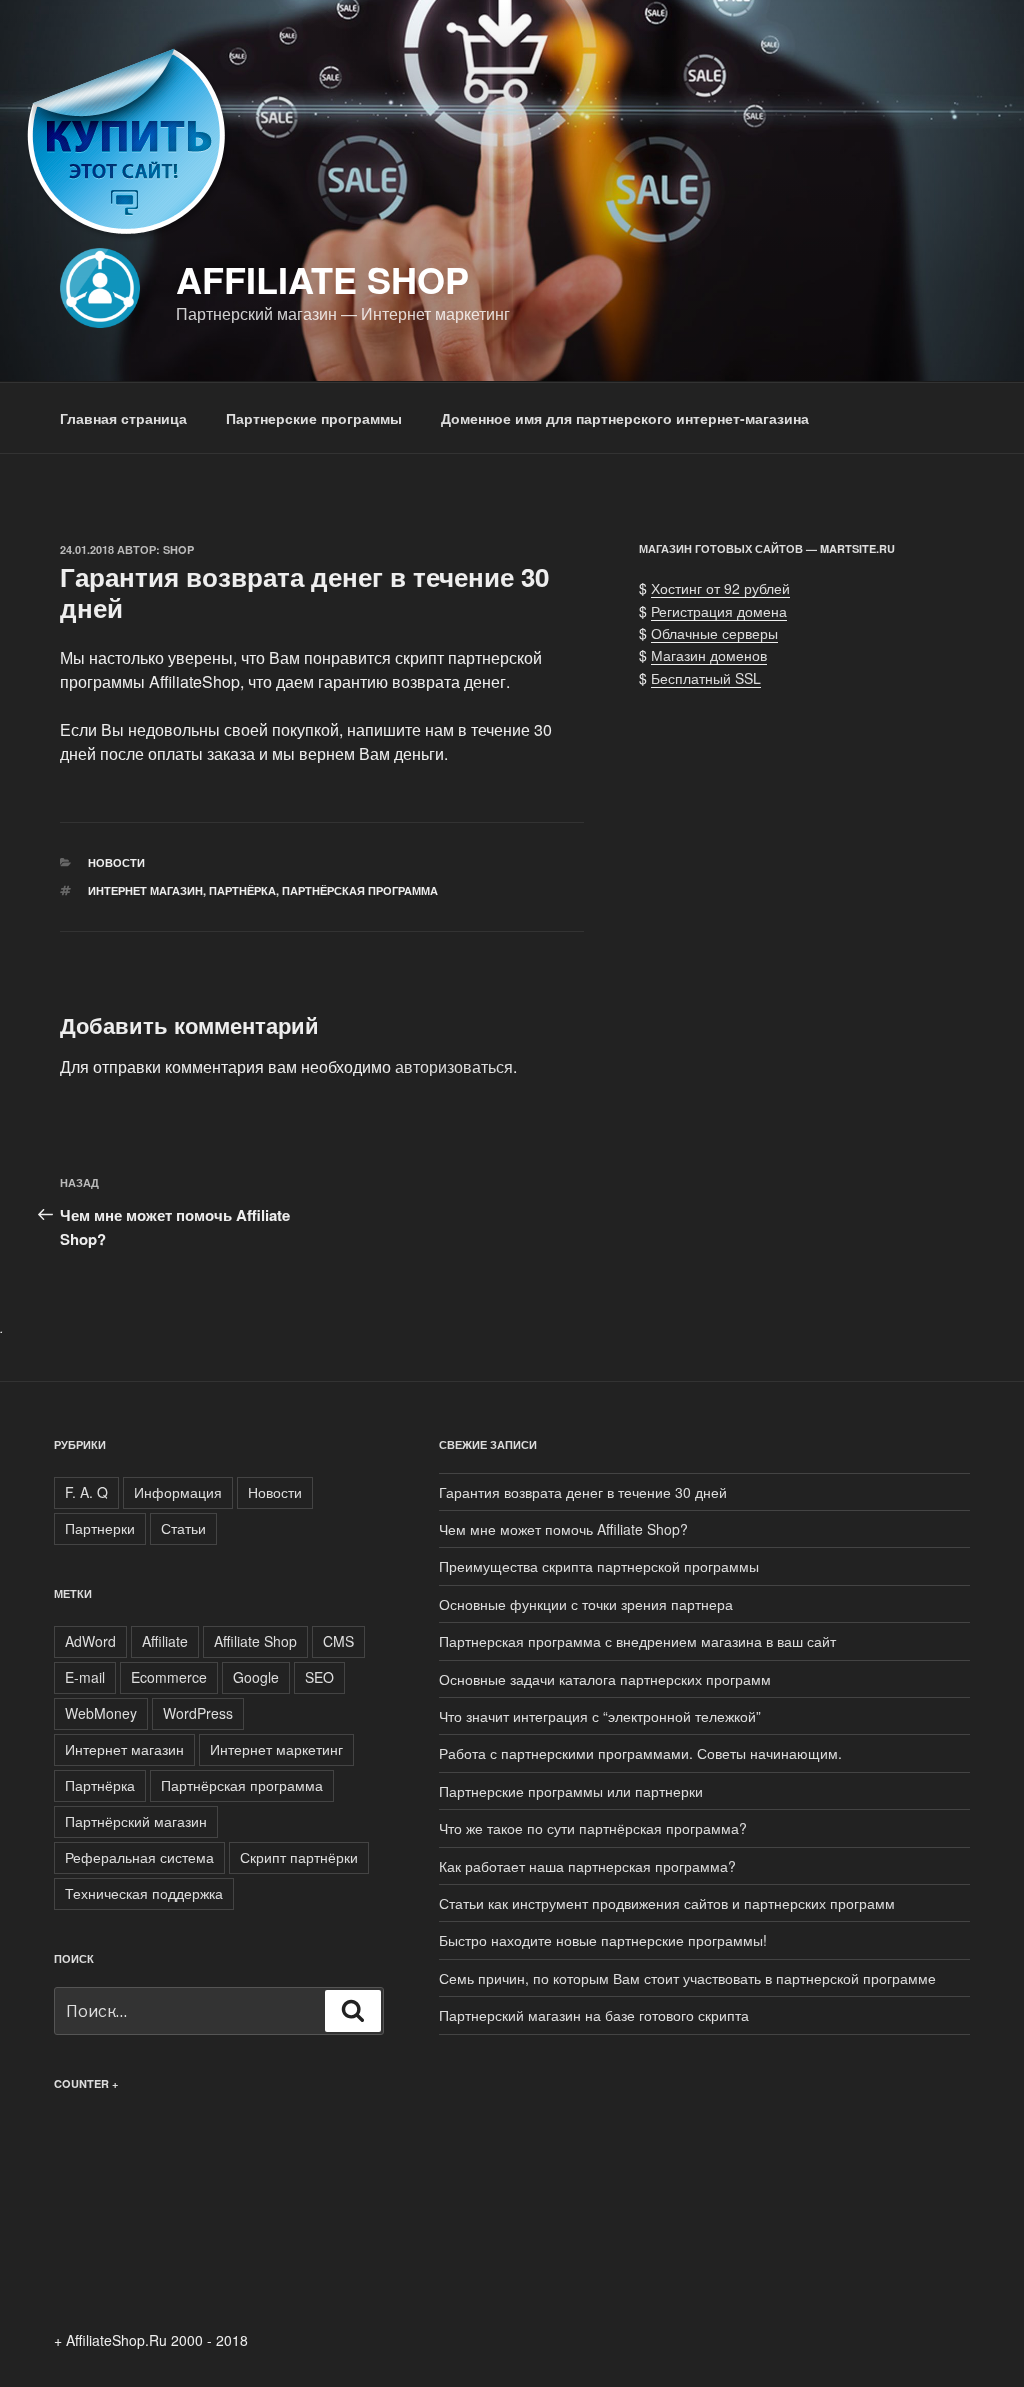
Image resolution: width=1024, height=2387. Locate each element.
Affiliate (165, 1641)
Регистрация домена (719, 611)
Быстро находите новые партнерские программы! (603, 1940)
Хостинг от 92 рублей (720, 588)
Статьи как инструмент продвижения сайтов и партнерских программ (667, 1903)
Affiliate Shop (322, 279)
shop (178, 549)
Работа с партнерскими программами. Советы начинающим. (640, 1753)
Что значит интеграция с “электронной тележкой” (600, 1716)
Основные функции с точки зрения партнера (586, 1604)
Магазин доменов (709, 655)
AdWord (90, 1641)
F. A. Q (86, 1492)
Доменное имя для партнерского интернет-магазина (625, 418)
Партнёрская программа (360, 890)
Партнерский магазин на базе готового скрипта (594, 2015)
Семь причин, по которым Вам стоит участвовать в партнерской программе (687, 1978)
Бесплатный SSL (706, 678)
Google (256, 1677)
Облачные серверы (714, 633)
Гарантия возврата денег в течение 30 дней (583, 1492)
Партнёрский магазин (136, 1821)
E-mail (85, 1677)
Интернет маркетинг (276, 1749)
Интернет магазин (145, 890)
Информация (178, 1492)
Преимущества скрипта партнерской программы (599, 1566)
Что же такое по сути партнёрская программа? (593, 1828)
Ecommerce (169, 1677)
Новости (116, 862)
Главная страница (123, 418)
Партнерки (100, 1528)
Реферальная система (139, 1857)
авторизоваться (454, 1066)
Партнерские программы (314, 418)
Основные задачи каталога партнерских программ (605, 1679)
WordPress (198, 1713)
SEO (319, 1677)
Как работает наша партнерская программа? (587, 1866)
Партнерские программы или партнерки (571, 1791)
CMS (338, 1641)
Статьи (183, 1528)
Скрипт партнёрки (299, 1857)
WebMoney (101, 1713)
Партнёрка (242, 890)
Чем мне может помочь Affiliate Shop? (563, 1529)
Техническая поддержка (144, 1893)
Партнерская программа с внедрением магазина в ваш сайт (637, 1641)
